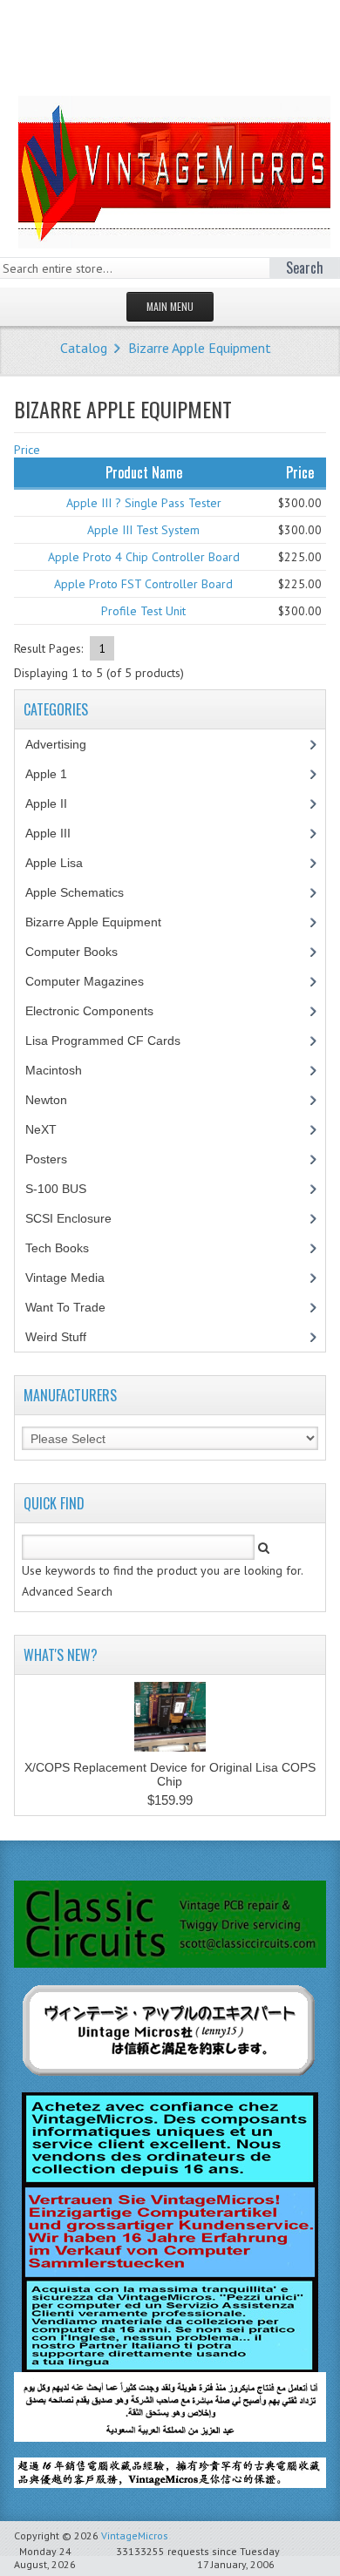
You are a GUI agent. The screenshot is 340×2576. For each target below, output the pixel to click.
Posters (56, 1159)
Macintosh (63, 1070)
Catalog (84, 348)
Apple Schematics (84, 892)
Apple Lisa (67, 863)
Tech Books (70, 1248)
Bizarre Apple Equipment (200, 348)
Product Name (144, 472)
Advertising (65, 744)
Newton (46, 1100)
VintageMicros (135, 2535)
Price (27, 450)
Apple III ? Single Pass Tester (144, 503)
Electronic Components (99, 1011)
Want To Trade (65, 1307)
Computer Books (85, 952)
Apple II (56, 803)
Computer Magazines (98, 981)
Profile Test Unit (143, 611)
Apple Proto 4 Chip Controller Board (144, 557)
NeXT (41, 1129)
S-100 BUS (65, 1189)
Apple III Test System (143, 530)
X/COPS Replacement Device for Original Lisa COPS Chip (170, 1774)
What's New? (61, 1655)
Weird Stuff (65, 1337)
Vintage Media (75, 1278)
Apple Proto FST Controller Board (143, 584)
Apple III (58, 833)
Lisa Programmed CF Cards (112, 1041)
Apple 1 (56, 774)
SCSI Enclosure (78, 1218)
